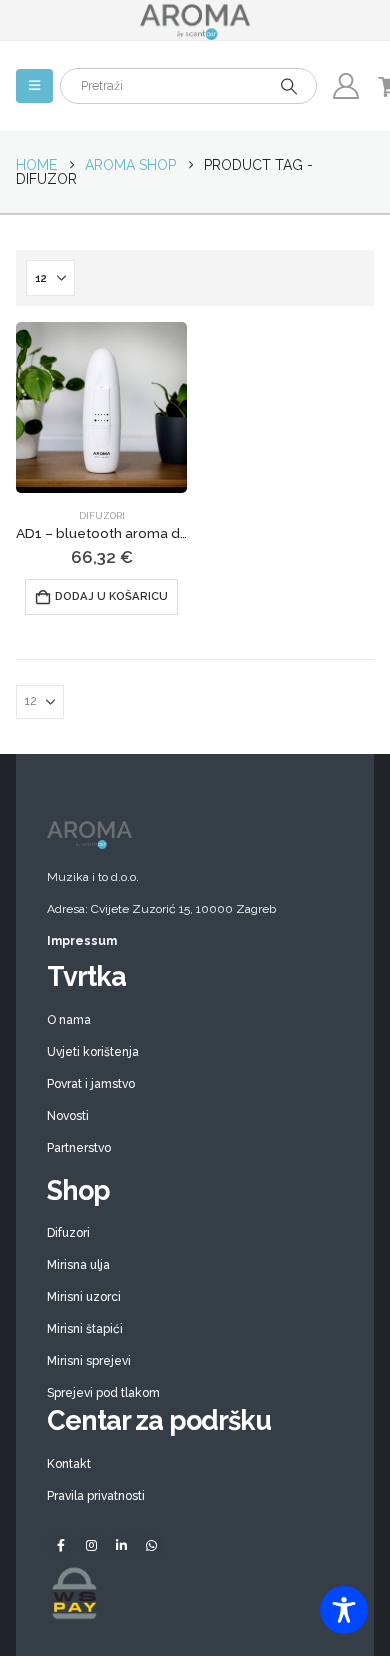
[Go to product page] (101, 407)
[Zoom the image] (195, 826)
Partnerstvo (79, 1148)
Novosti (68, 1116)
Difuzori (102, 515)
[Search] (288, 86)
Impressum (82, 941)
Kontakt (69, 1464)
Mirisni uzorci (84, 1297)
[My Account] (345, 86)
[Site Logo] (195, 20)
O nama (69, 1020)
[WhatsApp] (151, 1545)
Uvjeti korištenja (93, 1052)
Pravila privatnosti (96, 1496)
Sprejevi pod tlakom (103, 1393)
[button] (34, 86)
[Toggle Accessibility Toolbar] (344, 1610)
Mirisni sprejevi (89, 1361)
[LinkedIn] (121, 1545)
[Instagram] (91, 1545)
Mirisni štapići (85, 1329)
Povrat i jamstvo (91, 1084)
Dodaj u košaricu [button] (111, 596)
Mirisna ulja (78, 1265)
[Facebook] (61, 1545)
